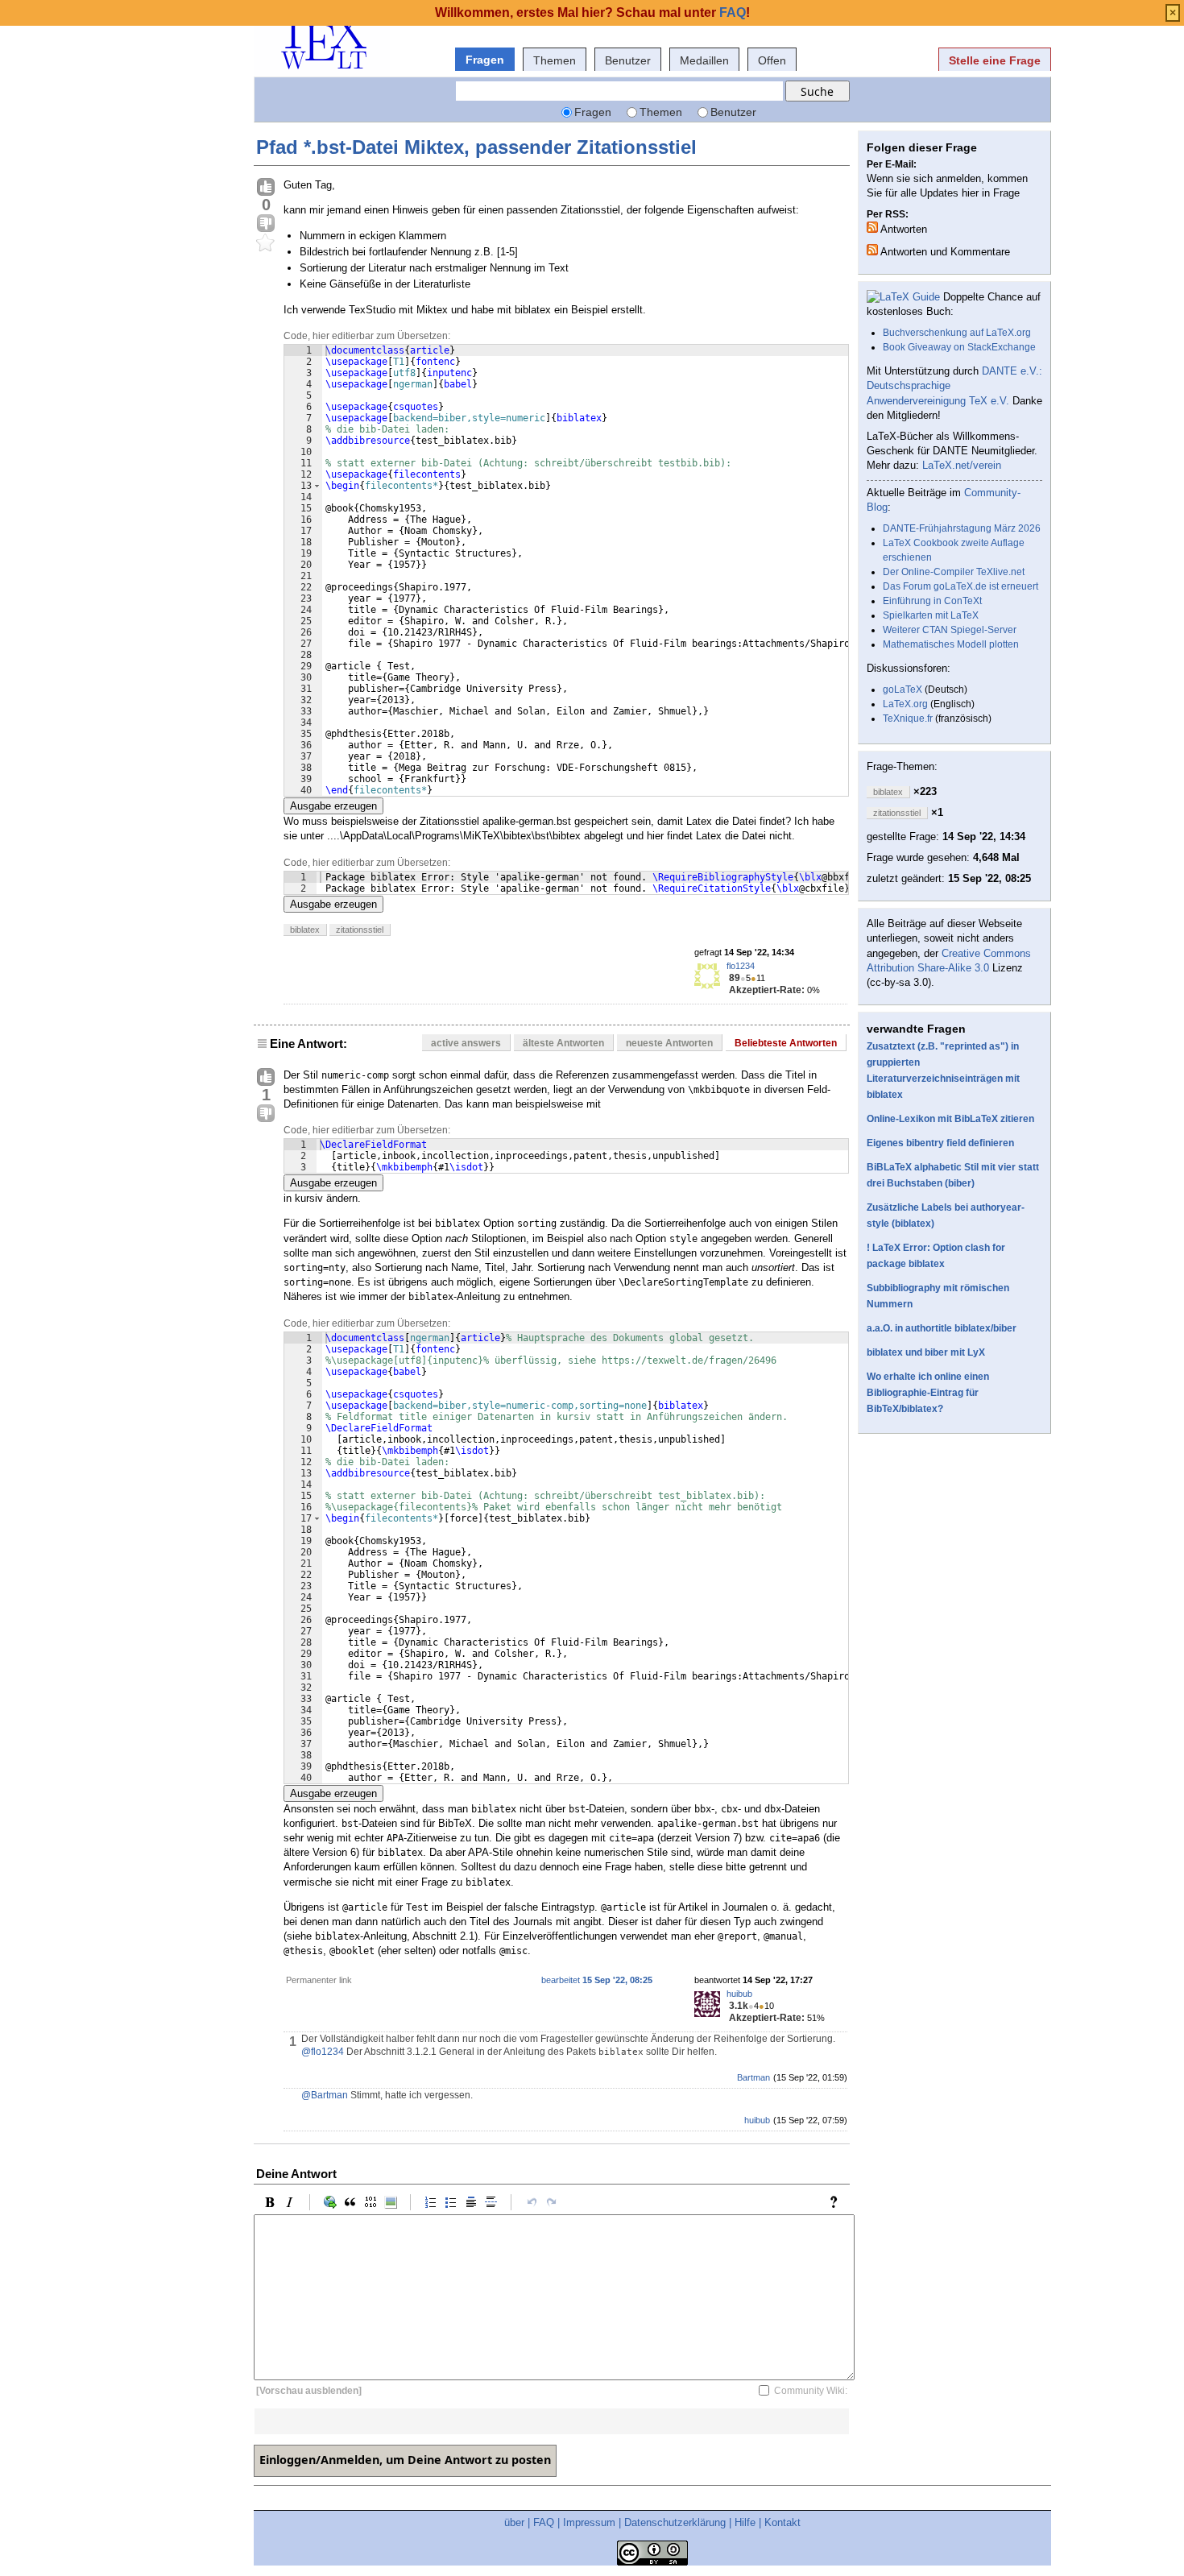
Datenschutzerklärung (675, 2522)
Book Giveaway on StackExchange (959, 347)
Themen (555, 60)
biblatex (305, 930)
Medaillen (704, 60)
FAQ (544, 2522)
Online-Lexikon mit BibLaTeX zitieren (950, 1119)
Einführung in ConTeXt (932, 601)
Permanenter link (319, 1980)
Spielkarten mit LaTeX (931, 615)
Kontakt (782, 2522)
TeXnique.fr (908, 719)
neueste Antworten (669, 1043)
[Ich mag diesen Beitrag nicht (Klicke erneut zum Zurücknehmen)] (266, 224)
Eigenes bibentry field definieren (940, 1143)
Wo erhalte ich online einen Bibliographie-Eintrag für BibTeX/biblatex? (928, 1393)
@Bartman (325, 2095)
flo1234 (741, 966)
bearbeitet (597, 1980)
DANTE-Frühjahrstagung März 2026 (962, 528)
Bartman (753, 2077)
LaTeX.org (905, 704)
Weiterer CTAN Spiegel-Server (950, 630)
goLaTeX (902, 690)
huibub (739, 1994)
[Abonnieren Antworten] (872, 227)
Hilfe (745, 2522)
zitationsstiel (360, 930)
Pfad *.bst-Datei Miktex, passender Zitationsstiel (476, 147)
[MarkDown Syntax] (838, 2202)
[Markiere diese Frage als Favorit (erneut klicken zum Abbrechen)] (266, 243)
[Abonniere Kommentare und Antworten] (872, 250)
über (514, 2522)
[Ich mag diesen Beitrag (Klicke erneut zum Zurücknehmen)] (266, 188)
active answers (466, 1043)
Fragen (485, 60)
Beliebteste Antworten (786, 1043)
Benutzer (628, 60)
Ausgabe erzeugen (333, 806)
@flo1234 (323, 2052)
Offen (772, 60)
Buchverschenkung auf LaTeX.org (957, 333)
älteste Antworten (563, 1043)
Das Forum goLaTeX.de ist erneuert (960, 586)
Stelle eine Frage (995, 60)
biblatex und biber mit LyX (926, 1352)
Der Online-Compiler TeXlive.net (954, 572)
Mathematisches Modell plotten (951, 644)
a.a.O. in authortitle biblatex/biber (942, 1328)
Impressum (589, 2522)
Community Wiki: (811, 2391)
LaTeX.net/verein (962, 465)
